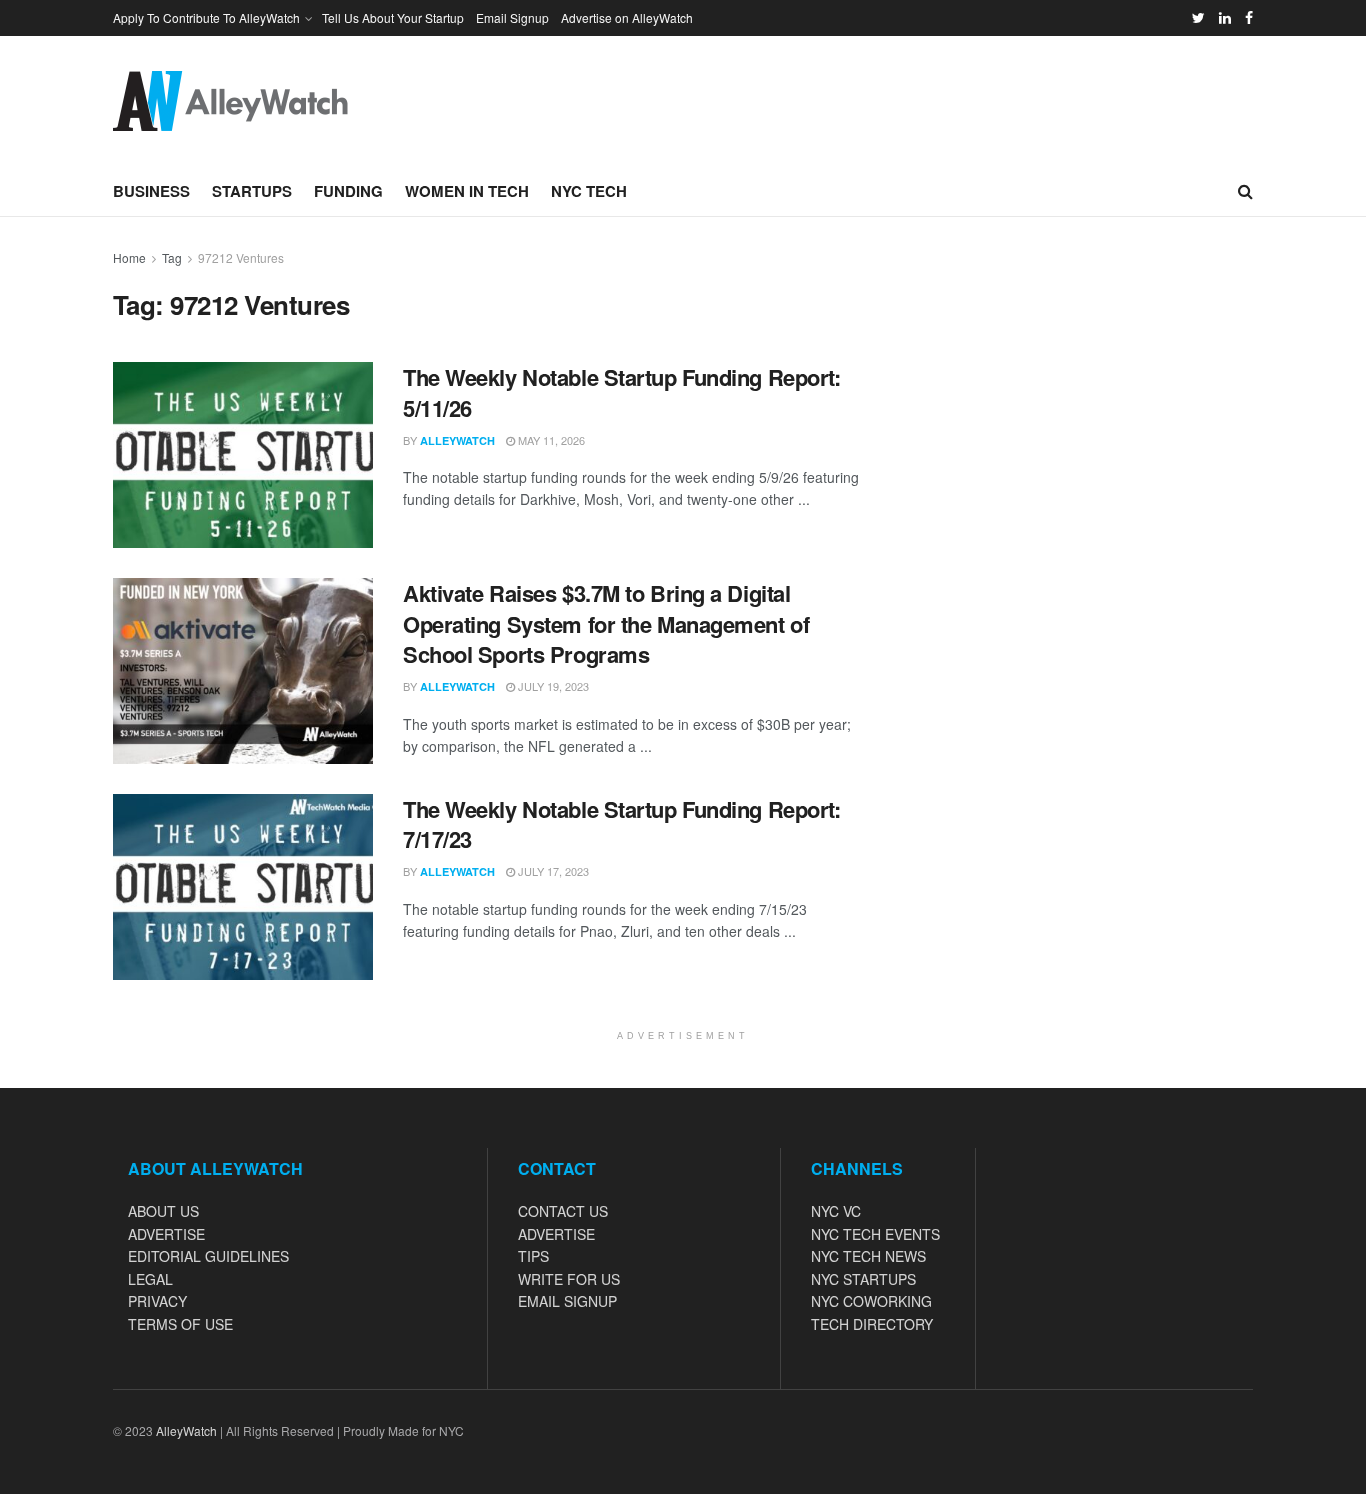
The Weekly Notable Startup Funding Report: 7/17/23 (622, 824)
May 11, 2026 (550, 440)
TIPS (533, 1256)
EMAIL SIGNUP (567, 1301)
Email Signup (512, 17)
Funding (348, 191)
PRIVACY (157, 1301)
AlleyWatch (457, 440)
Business (151, 191)
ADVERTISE (166, 1234)
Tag (172, 257)
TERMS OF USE (180, 1324)
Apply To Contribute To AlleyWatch (206, 17)
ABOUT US (163, 1211)
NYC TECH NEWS (868, 1256)
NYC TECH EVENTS (875, 1234)
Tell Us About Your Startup (393, 17)
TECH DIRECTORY (872, 1324)
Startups (252, 191)
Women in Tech (467, 191)
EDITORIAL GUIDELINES (208, 1256)
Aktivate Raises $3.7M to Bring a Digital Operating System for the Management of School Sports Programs (606, 624)
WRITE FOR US (569, 1279)
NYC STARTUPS (863, 1279)
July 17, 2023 (552, 871)
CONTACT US (563, 1211)
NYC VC (836, 1211)
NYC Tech (589, 191)
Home (129, 257)
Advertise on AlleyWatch (627, 17)
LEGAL (150, 1279)
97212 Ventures (241, 257)
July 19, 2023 (552, 686)
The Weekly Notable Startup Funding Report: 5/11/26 (622, 392)
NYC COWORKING (871, 1301)
